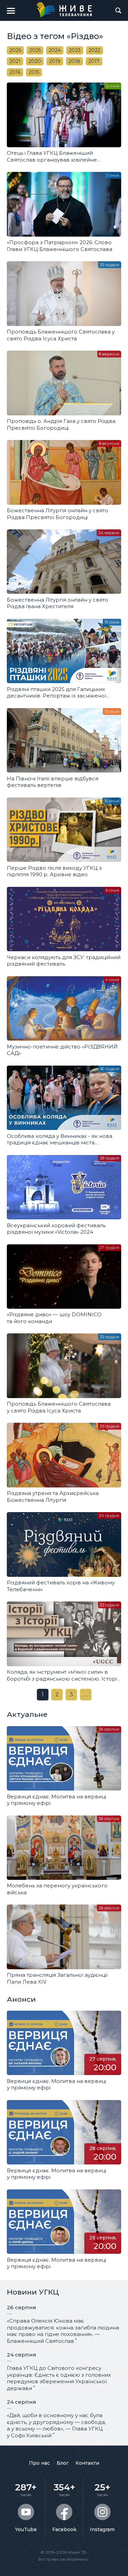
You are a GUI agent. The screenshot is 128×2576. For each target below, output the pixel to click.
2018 (74, 61)
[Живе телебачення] (64, 10)
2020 (35, 61)
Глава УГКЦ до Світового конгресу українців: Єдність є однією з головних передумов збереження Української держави (59, 2378)
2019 (55, 61)
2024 (55, 50)
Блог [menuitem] (63, 2463)
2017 (94, 61)
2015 (34, 72)
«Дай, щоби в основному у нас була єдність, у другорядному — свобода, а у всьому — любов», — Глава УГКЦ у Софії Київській (56, 2425)
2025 (35, 50)
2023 (75, 50)
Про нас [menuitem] (39, 2463)
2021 (15, 61)
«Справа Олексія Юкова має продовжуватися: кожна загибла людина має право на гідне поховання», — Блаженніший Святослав (63, 2331)
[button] (11, 11)
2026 (15, 50)
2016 (15, 72)
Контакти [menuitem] (87, 2463)
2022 (95, 50)
